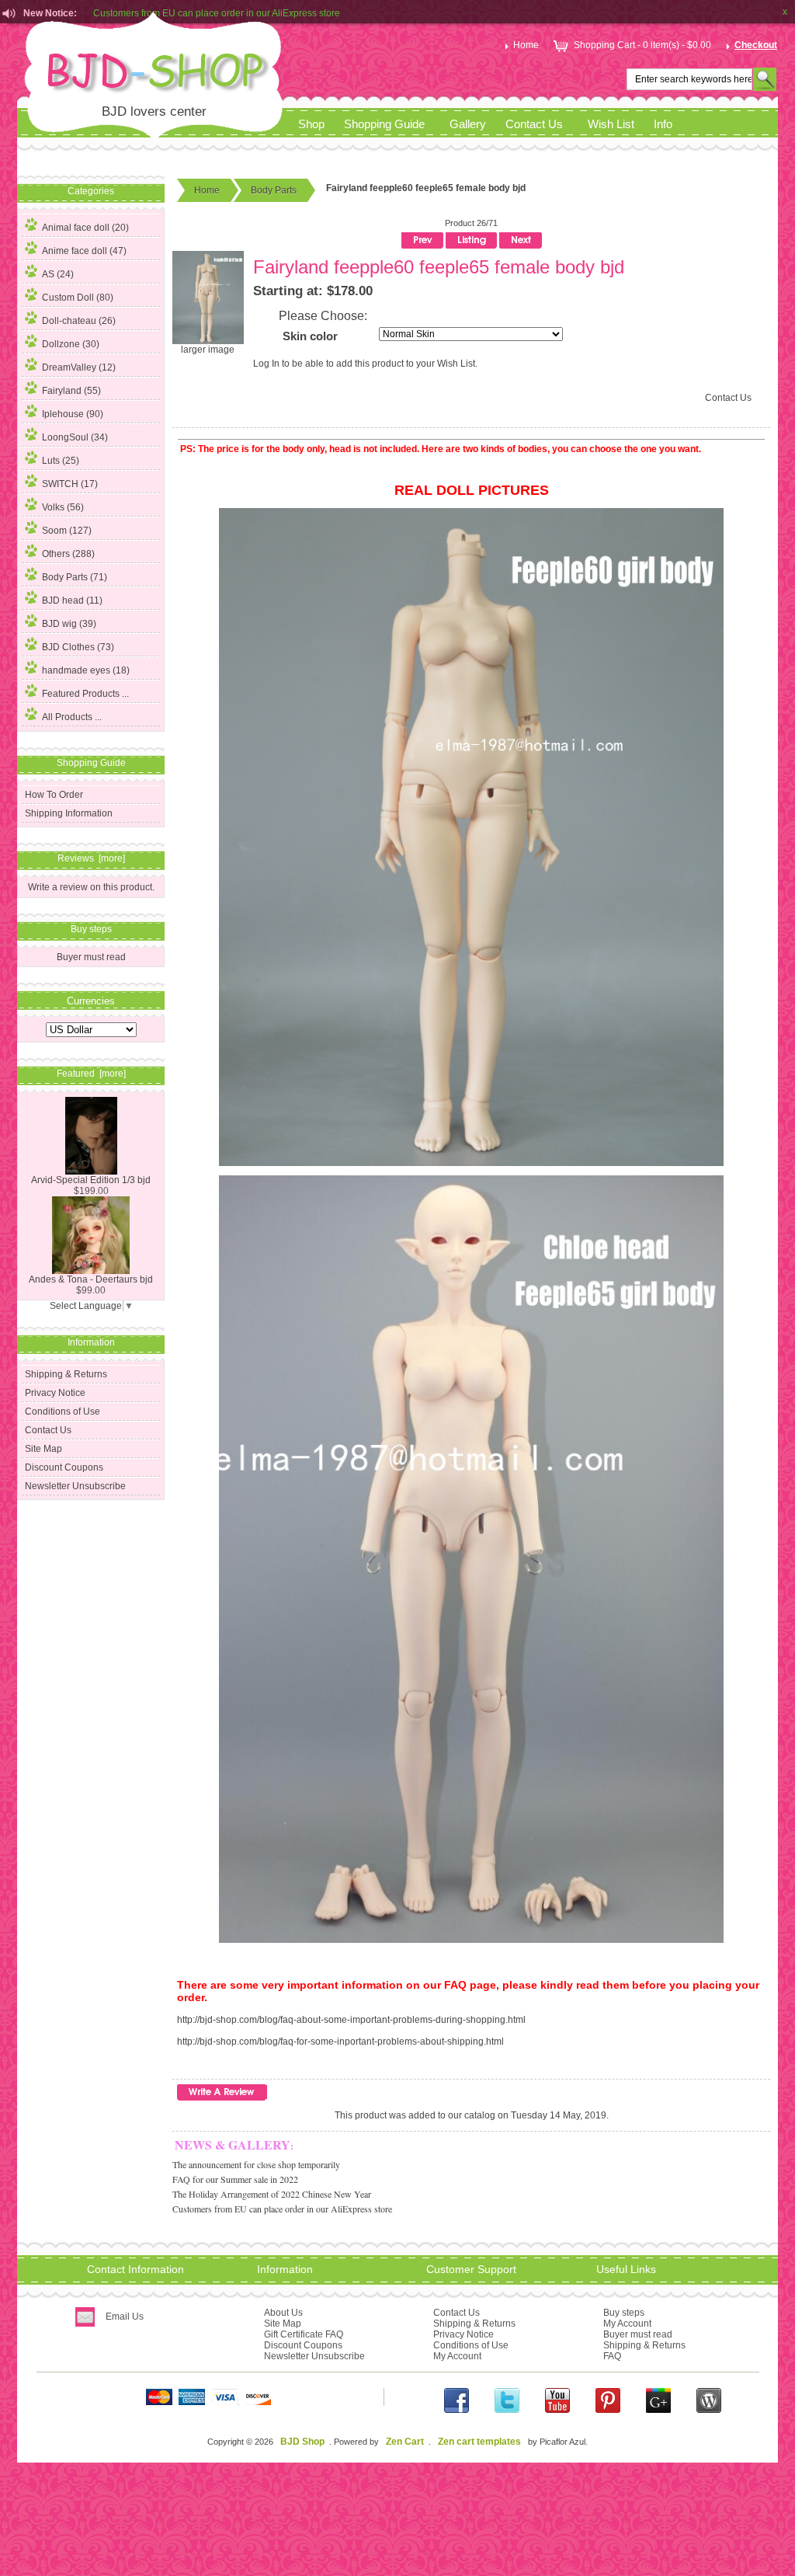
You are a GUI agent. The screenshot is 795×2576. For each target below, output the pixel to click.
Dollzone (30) (71, 344)
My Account (457, 2356)
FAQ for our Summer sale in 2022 (235, 2179)
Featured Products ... (85, 694)
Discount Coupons (64, 1467)
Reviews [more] (91, 858)
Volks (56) (63, 507)
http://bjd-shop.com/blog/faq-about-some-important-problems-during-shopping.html (351, 2020)
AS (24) (58, 274)
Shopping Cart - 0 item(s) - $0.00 (642, 45)
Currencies (91, 1000)
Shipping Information (69, 813)
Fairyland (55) (71, 391)
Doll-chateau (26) (79, 321)
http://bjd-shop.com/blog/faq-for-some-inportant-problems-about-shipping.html (340, 2042)
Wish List (611, 124)
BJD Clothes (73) (78, 647)
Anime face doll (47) (84, 251)
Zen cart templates (479, 2442)
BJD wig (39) (69, 624)
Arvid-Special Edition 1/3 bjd (91, 1180)
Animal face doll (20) (85, 228)
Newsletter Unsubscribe (75, 1486)
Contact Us (534, 124)
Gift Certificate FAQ (304, 2334)
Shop (311, 124)
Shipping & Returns (66, 1374)
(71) (75, 577)
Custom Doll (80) (78, 298)
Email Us (125, 2317)
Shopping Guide (384, 124)
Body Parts (274, 190)
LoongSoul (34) (75, 437)
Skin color (310, 336)
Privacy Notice (55, 1393)
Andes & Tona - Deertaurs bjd (91, 1279)
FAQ (612, 2356)
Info (663, 124)
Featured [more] (91, 1074)
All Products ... (72, 717)
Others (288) (68, 554)
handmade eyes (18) (86, 670)
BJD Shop (302, 2442)
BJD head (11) (72, 600)
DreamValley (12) (79, 367)
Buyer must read (91, 957)
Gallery (468, 124)
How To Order (54, 795)
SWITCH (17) (70, 484)
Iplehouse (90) (73, 414)
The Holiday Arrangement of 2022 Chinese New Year (272, 2194)
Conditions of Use (62, 1412)
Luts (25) (61, 461)
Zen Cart (405, 2442)
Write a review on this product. (91, 887)
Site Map (43, 1449)
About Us (283, 2313)
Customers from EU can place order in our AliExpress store (282, 2209)
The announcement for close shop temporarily (256, 2164)
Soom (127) (67, 531)
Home (526, 45)
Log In (266, 364)
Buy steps (624, 2313)
